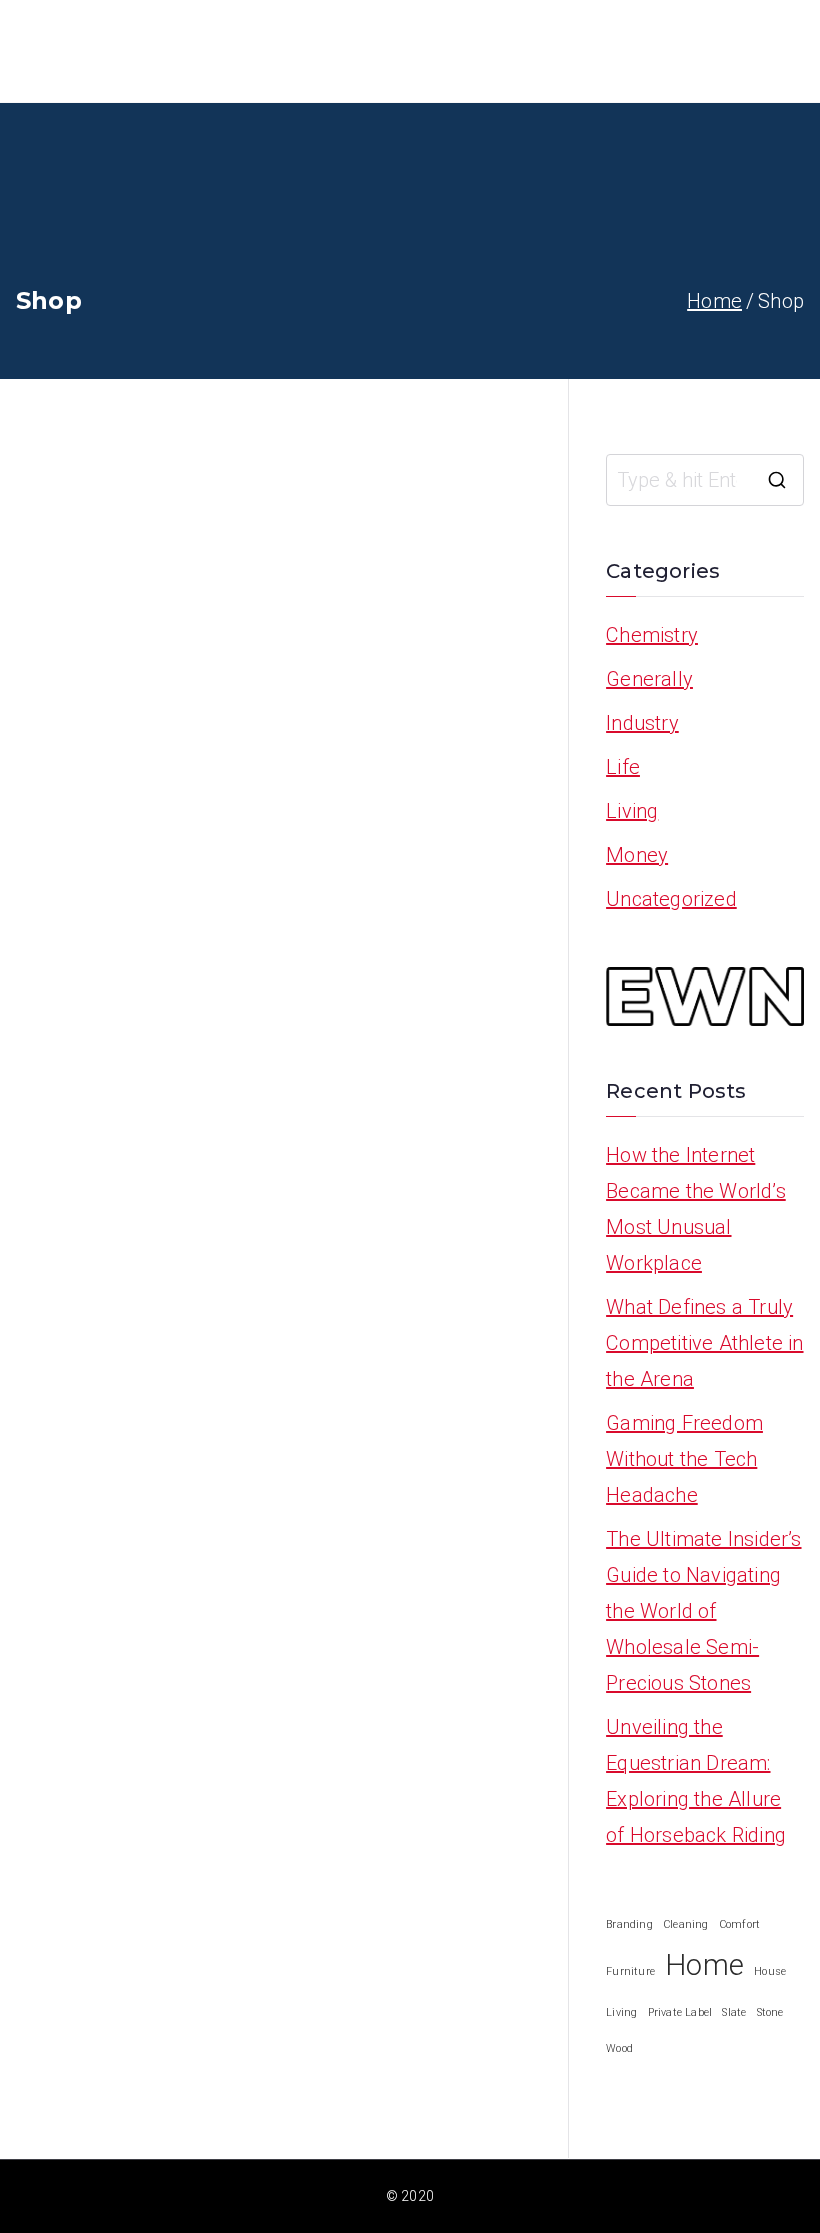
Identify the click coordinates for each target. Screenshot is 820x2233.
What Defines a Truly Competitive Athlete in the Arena (704, 1343)
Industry (642, 723)
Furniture (630, 1971)
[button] (794, 51)
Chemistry (652, 635)
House (770, 1971)
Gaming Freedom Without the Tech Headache (684, 1459)
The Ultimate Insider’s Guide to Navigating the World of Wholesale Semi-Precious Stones (703, 1611)
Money (637, 855)
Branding (629, 1924)
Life (623, 767)
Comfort (739, 1924)
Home (567, 51)
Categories (734, 51)
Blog (640, 51)
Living (632, 811)
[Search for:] (705, 480)
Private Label (680, 2012)
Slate (734, 2012)
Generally (649, 679)
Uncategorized (671, 899)
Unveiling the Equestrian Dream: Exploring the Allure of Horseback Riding (696, 1781)
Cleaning (686, 1924)
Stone (770, 2012)
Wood (619, 2048)
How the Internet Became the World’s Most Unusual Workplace (696, 1209)
